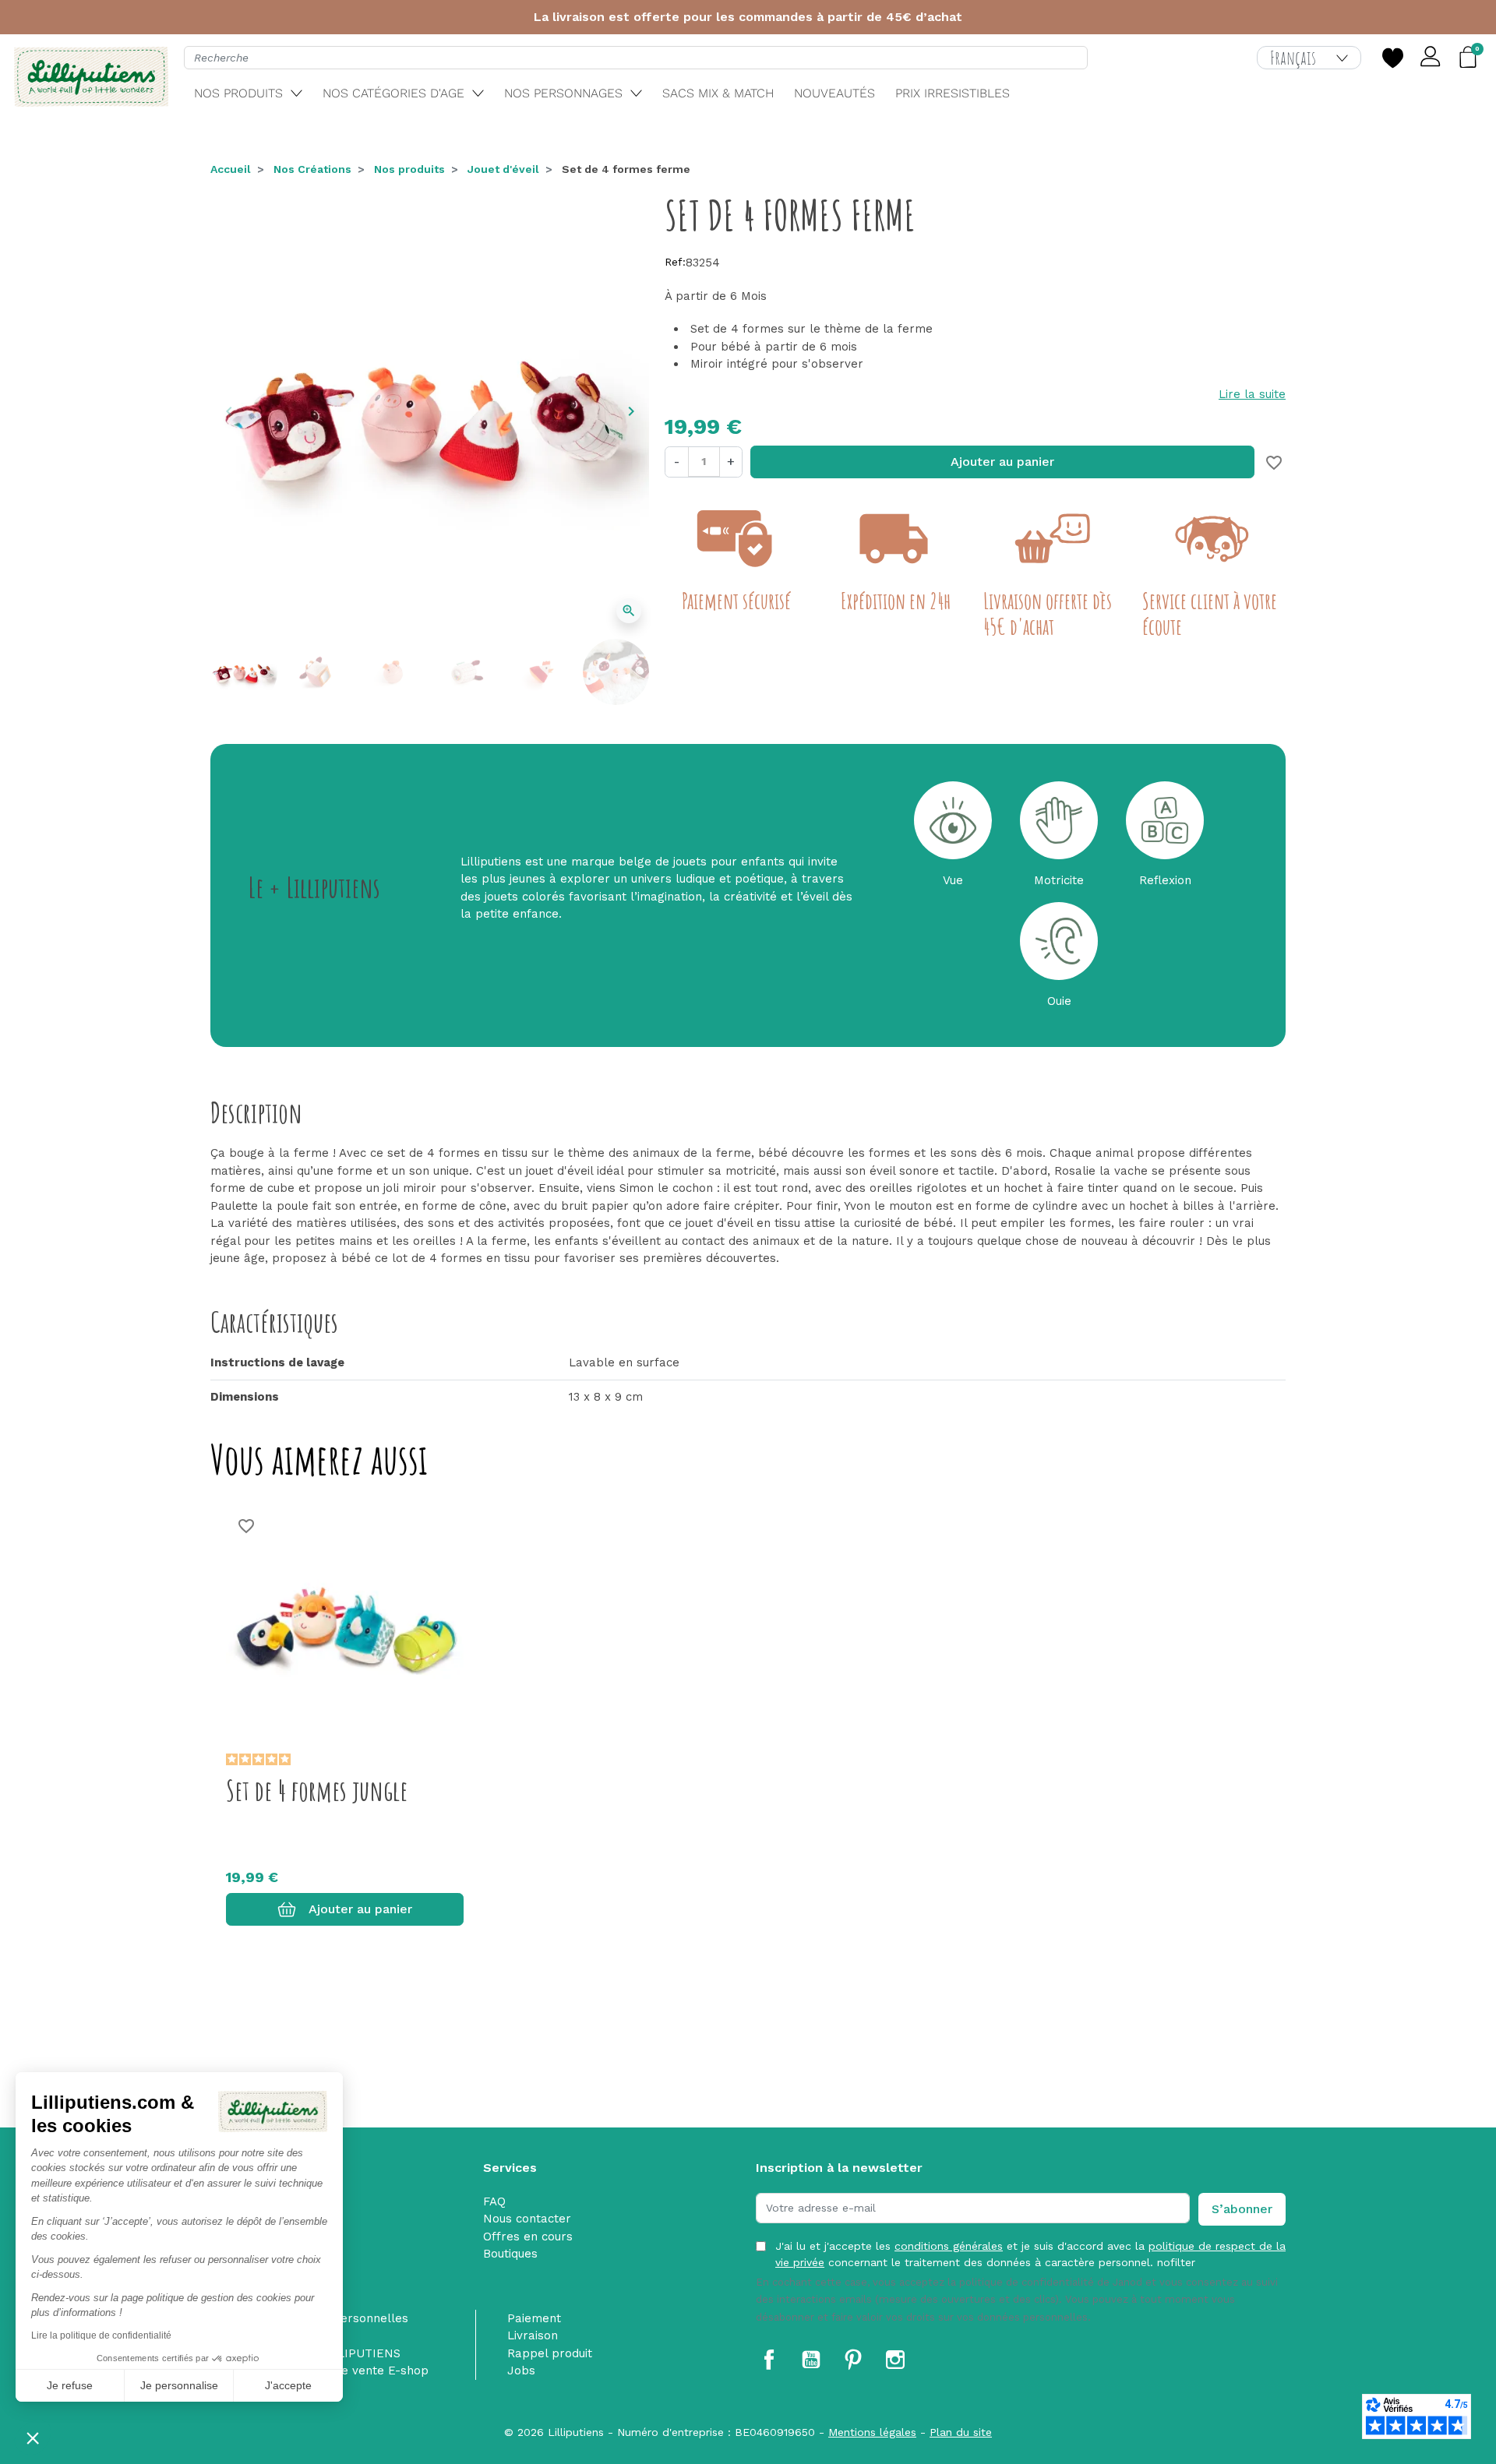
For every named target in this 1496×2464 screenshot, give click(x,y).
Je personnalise (179, 2385)
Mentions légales (872, 2432)
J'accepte (288, 2385)
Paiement (534, 2318)
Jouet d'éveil (503, 169)
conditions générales (949, 2246)
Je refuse (70, 2385)
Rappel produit (550, 2353)
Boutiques (510, 2254)
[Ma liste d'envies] (1392, 58)
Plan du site (961, 2432)
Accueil (231, 169)
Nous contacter (527, 2219)
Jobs (521, 2371)
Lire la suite (1252, 394)
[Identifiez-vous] (1431, 58)
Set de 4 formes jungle (317, 1790)
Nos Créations (312, 169)
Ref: (675, 262)
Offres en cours (528, 2237)
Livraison (533, 2335)
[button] (33, 2438)
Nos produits (409, 169)
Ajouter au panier (1002, 462)
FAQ (494, 2201)
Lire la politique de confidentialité (101, 2335)
